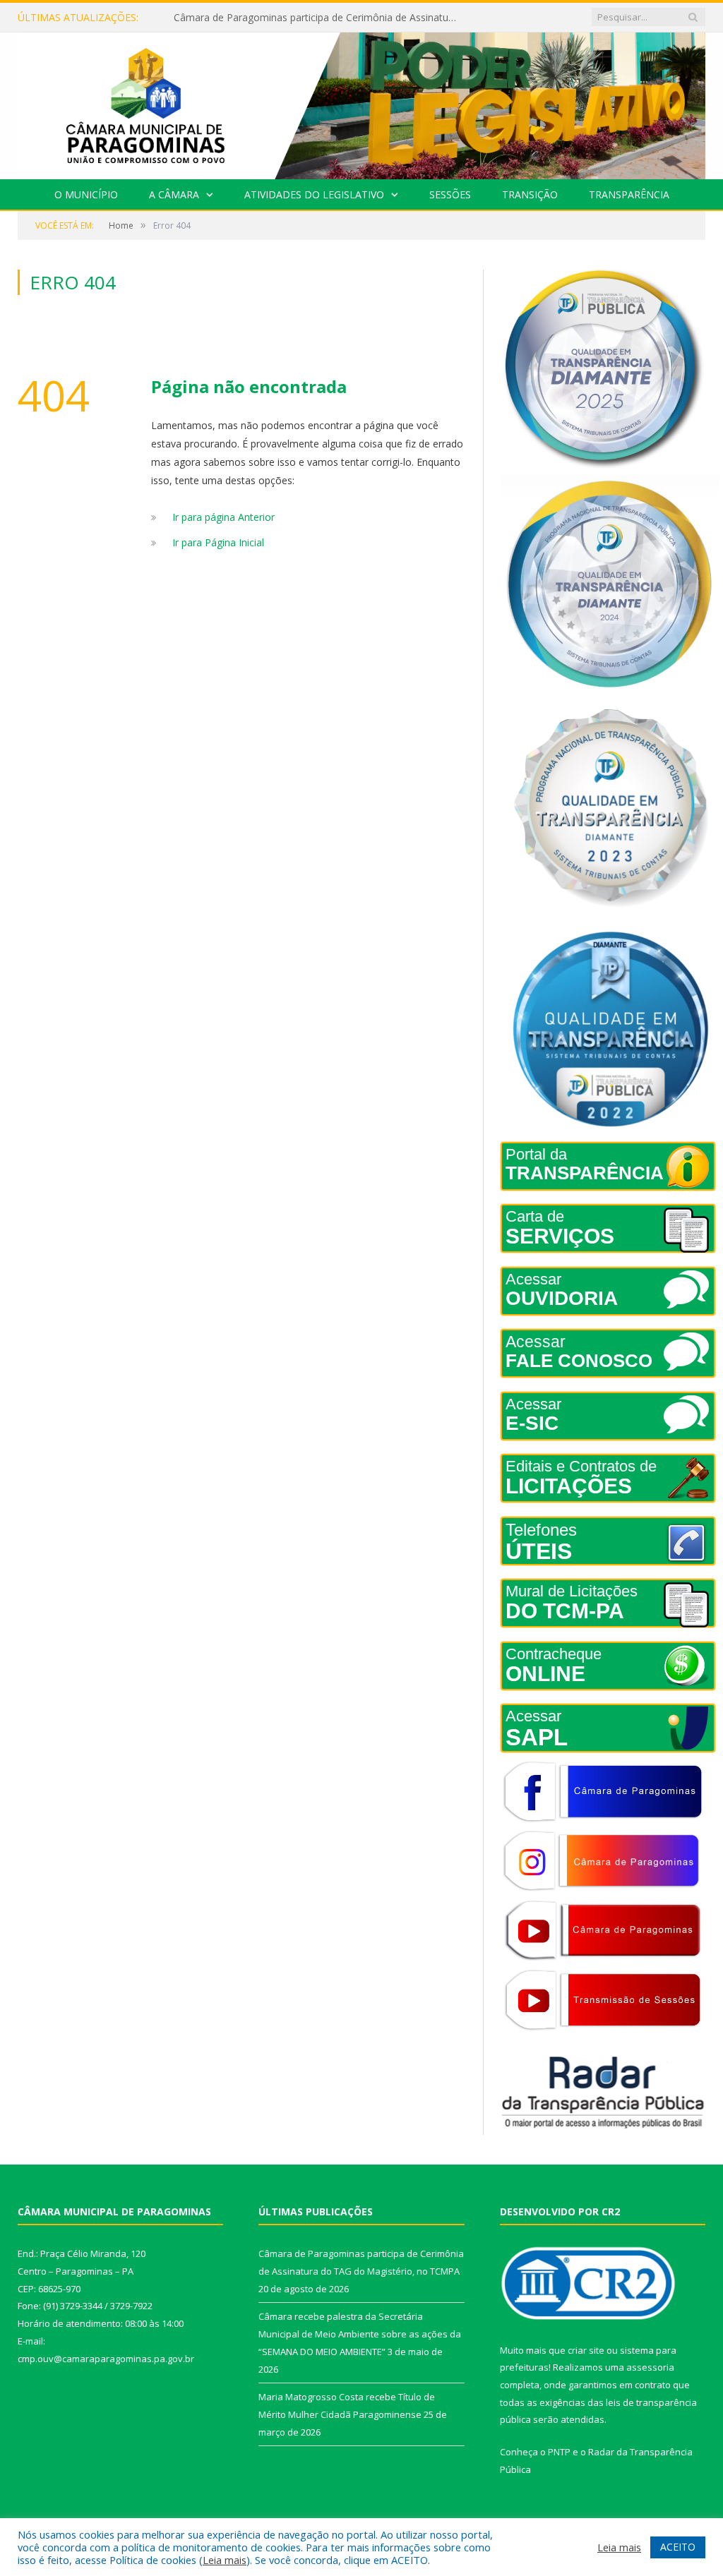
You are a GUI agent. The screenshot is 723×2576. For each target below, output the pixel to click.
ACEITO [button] (678, 2547)
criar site (586, 2350)
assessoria (650, 2367)
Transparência (629, 194)
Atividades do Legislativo (314, 194)
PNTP (559, 2452)
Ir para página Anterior (223, 517)
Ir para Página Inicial (218, 542)
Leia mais (225, 2560)
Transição (530, 194)
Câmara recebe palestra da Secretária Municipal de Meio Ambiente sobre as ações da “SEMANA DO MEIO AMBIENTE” (318, 18)
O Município (86, 194)
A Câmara (174, 194)
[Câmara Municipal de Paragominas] (361, 103)
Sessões (450, 194)
